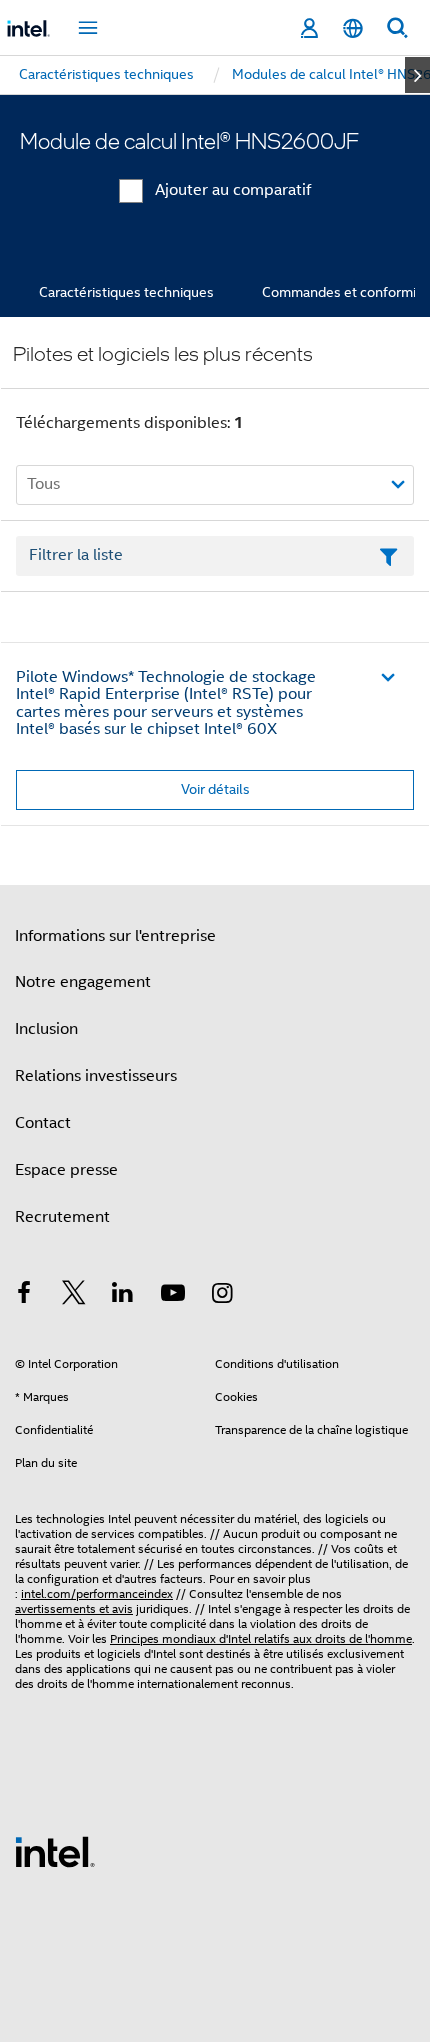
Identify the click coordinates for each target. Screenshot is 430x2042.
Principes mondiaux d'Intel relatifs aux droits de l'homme (261, 1638)
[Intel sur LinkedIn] (123, 1296)
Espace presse (66, 1170)
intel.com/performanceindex (97, 1593)
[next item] (417, 75)
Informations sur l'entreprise (115, 936)
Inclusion (46, 1029)
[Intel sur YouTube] (173, 1296)
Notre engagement (83, 982)
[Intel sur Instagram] (222, 1296)
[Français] (353, 28)
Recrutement (62, 1217)
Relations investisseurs (96, 1076)
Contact (43, 1123)
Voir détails (215, 789)
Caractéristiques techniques (126, 292)
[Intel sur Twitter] (74, 1296)
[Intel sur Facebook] (24, 1296)
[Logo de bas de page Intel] (55, 1851)
